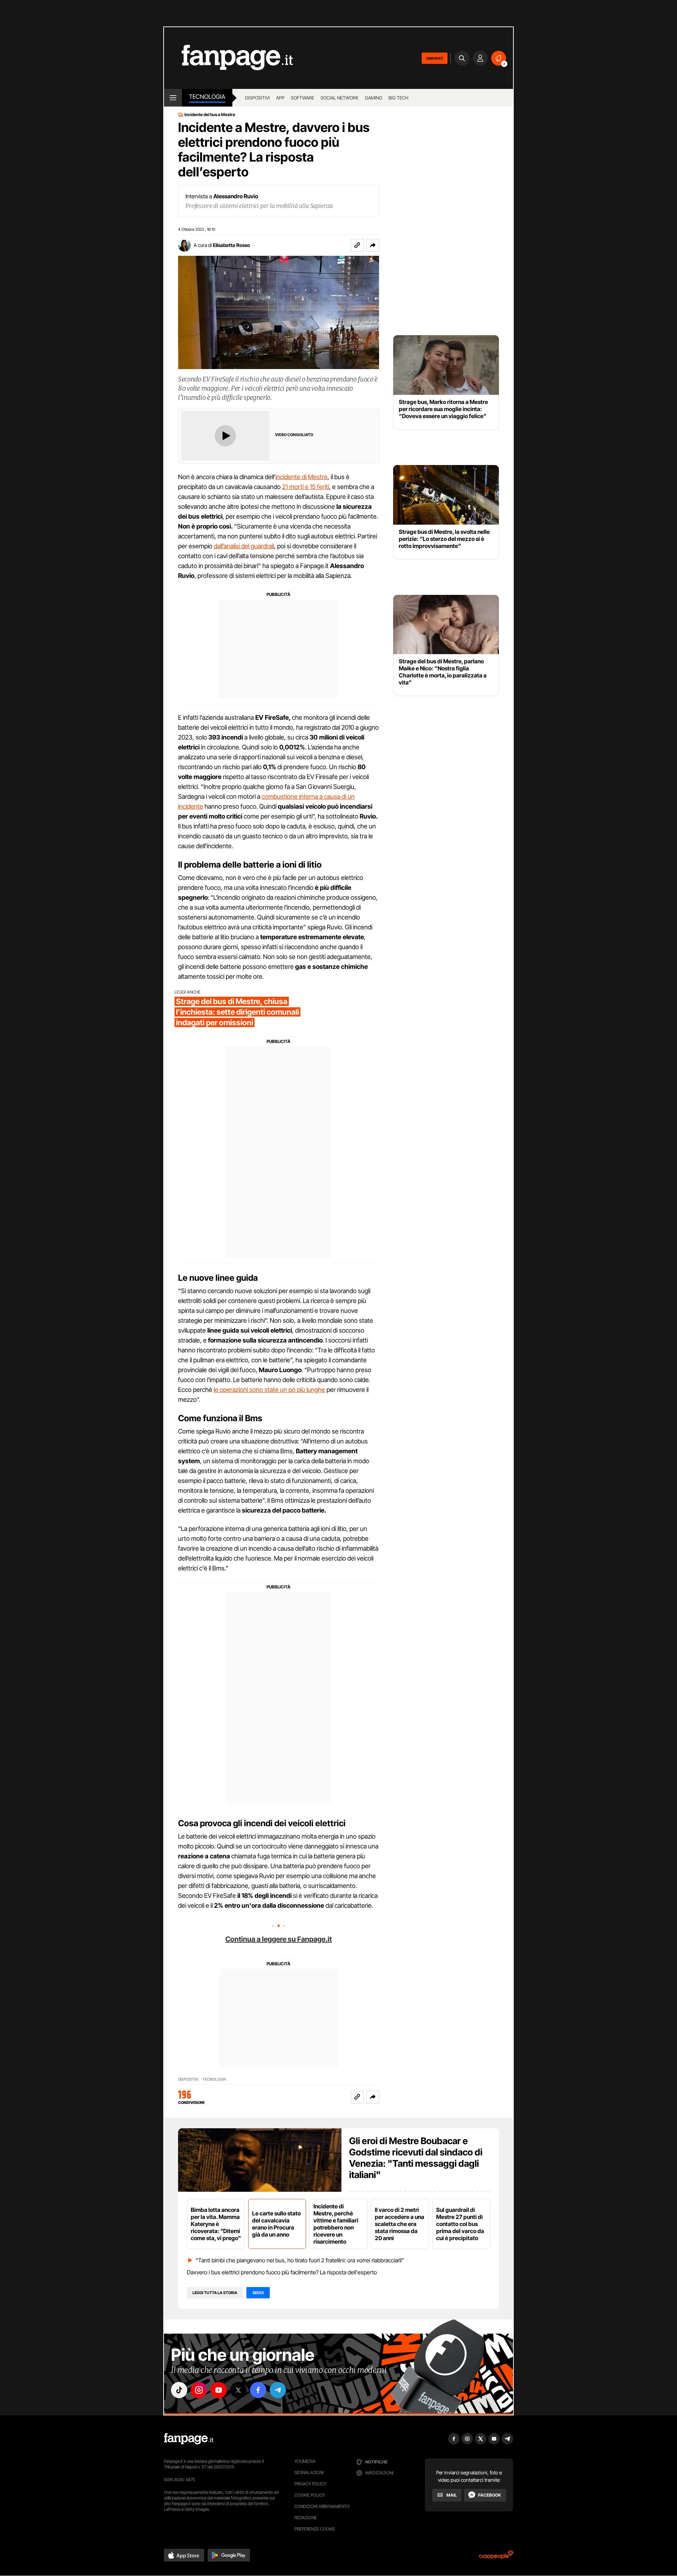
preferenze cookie (315, 2529)
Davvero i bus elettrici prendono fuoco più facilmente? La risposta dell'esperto (282, 2272)
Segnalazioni (309, 2472)
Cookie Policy (310, 2495)
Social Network (340, 98)
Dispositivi (257, 98)
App (280, 98)
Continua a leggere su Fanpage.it (279, 1939)
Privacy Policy (310, 2484)
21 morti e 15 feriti (306, 487)
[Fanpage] (189, 2439)
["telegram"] (278, 2390)
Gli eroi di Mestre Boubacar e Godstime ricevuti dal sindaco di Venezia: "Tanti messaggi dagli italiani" (416, 2158)
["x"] (238, 2390)
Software (303, 98)
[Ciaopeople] (496, 2557)
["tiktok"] (179, 2390)
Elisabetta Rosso (231, 245)
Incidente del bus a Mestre (210, 115)
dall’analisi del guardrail (244, 546)
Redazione (306, 2518)
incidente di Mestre (301, 477)
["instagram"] (199, 2390)
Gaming (374, 98)
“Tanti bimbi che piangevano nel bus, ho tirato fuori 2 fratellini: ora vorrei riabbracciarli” (300, 2260)
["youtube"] (219, 2390)
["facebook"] (258, 2390)
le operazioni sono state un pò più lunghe (269, 1390)
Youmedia (305, 2461)
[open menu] (173, 98)
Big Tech (398, 98)
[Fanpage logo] (228, 58)
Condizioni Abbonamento (322, 2506)
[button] (373, 245)
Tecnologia (207, 97)
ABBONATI (435, 58)
